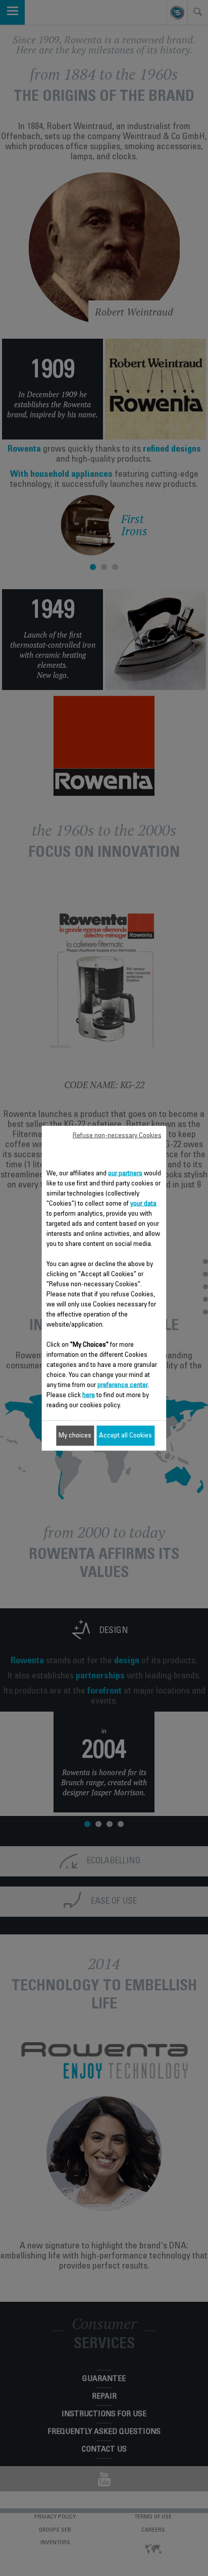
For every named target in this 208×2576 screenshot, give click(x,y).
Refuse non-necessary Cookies (117, 1136)
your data (143, 1204)
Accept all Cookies (125, 1435)
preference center (123, 1385)
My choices (75, 1435)
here (89, 1395)
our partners (125, 1173)
